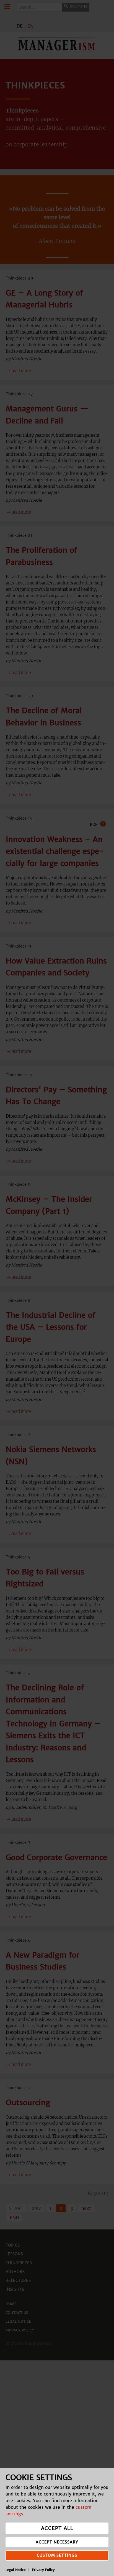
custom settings (57, 2555)
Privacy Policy (43, 2570)
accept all (57, 2528)
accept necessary (57, 2542)
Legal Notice (16, 2570)
